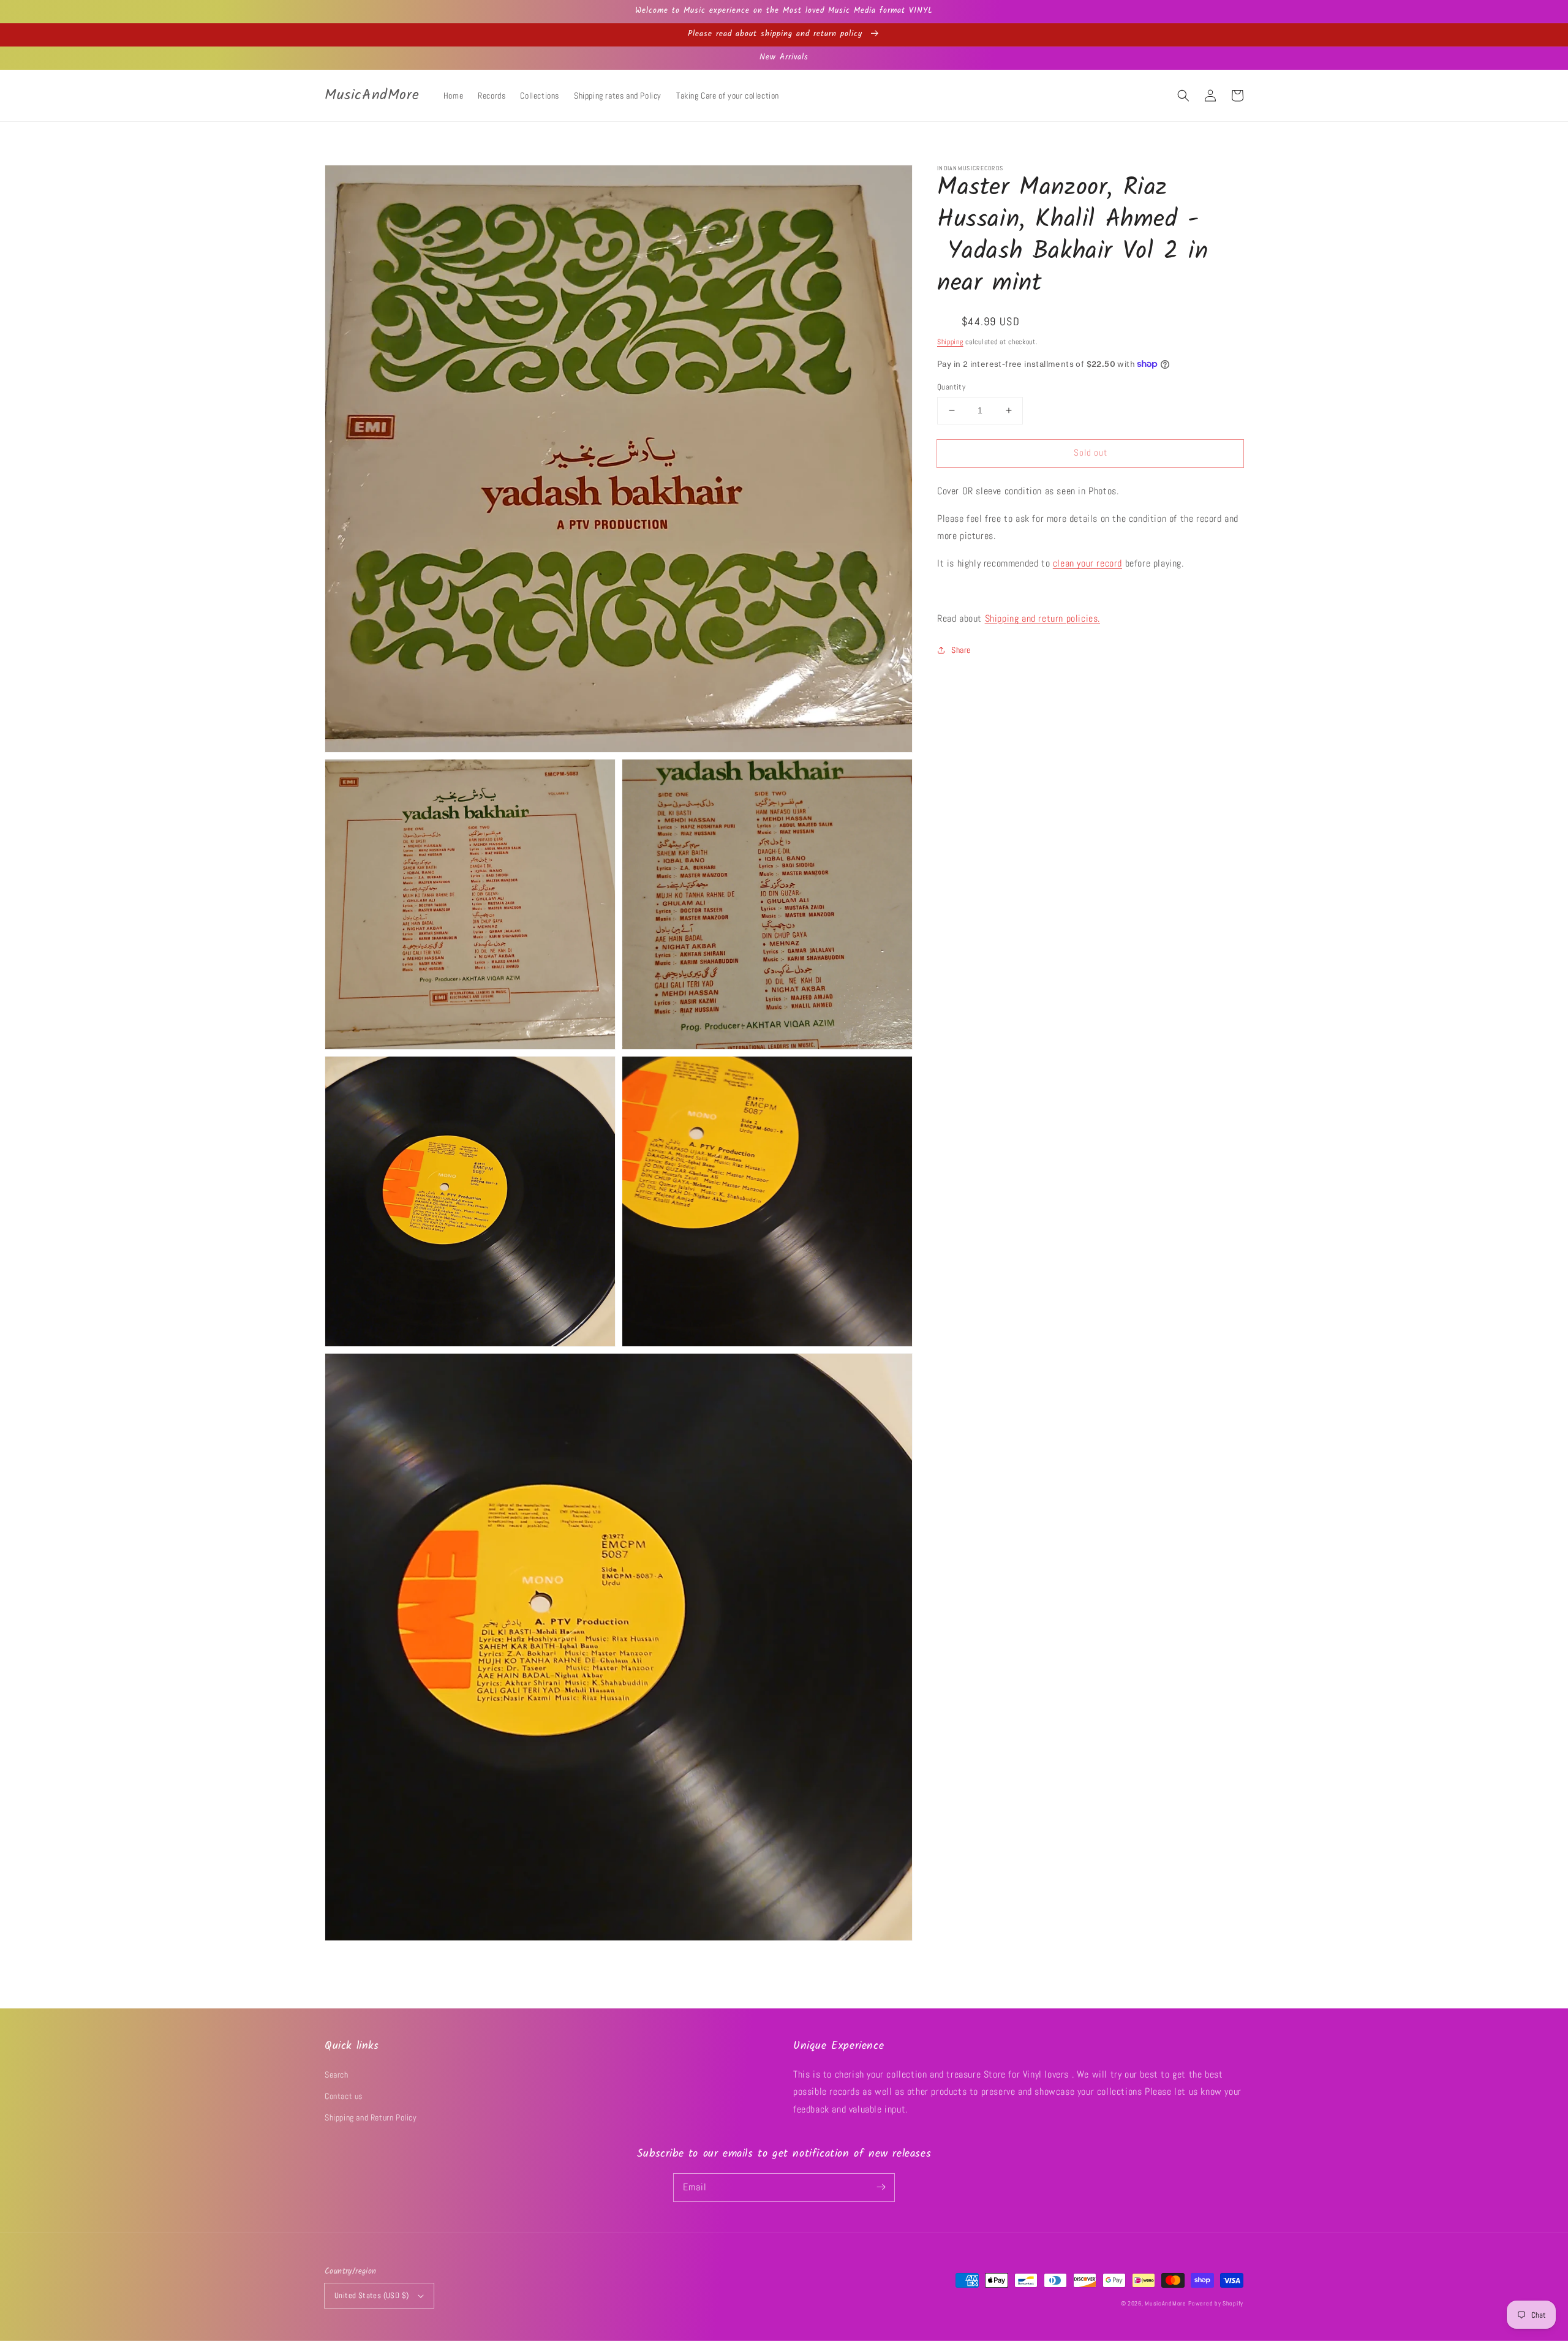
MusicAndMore (1165, 2303)
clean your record (1087, 563)
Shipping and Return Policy (371, 2117)
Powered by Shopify (1216, 2303)
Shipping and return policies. (1042, 618)
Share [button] (961, 650)
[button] (1183, 96)
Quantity (951, 387)
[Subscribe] (881, 2187)
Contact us (344, 2096)
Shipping (950, 341)
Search (337, 2075)
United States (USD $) (371, 2295)
